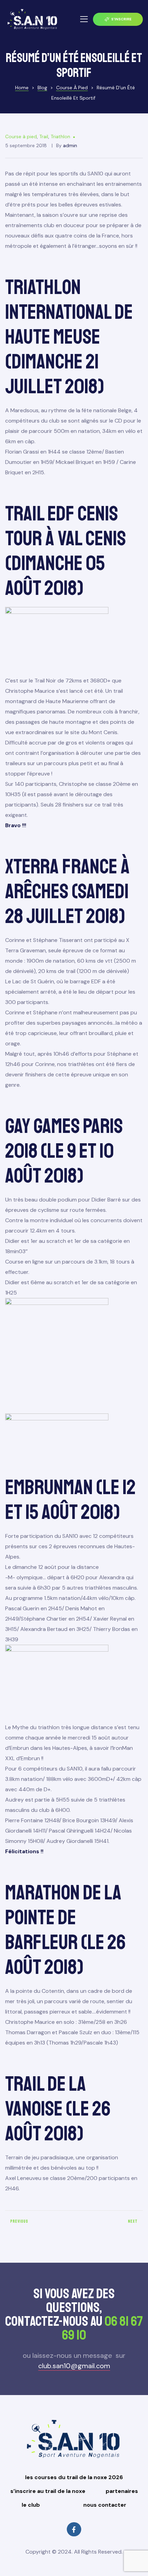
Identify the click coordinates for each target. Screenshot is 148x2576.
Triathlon (60, 136)
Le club (31, 2505)
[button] (118, 19)
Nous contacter (105, 2505)
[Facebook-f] (74, 2529)
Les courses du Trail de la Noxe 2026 (74, 2477)
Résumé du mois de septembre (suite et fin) (110, 2224)
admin (70, 145)
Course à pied (21, 136)
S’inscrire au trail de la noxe (48, 2491)
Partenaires (122, 2491)
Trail (44, 136)
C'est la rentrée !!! (38, 2224)
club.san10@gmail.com (74, 2366)
